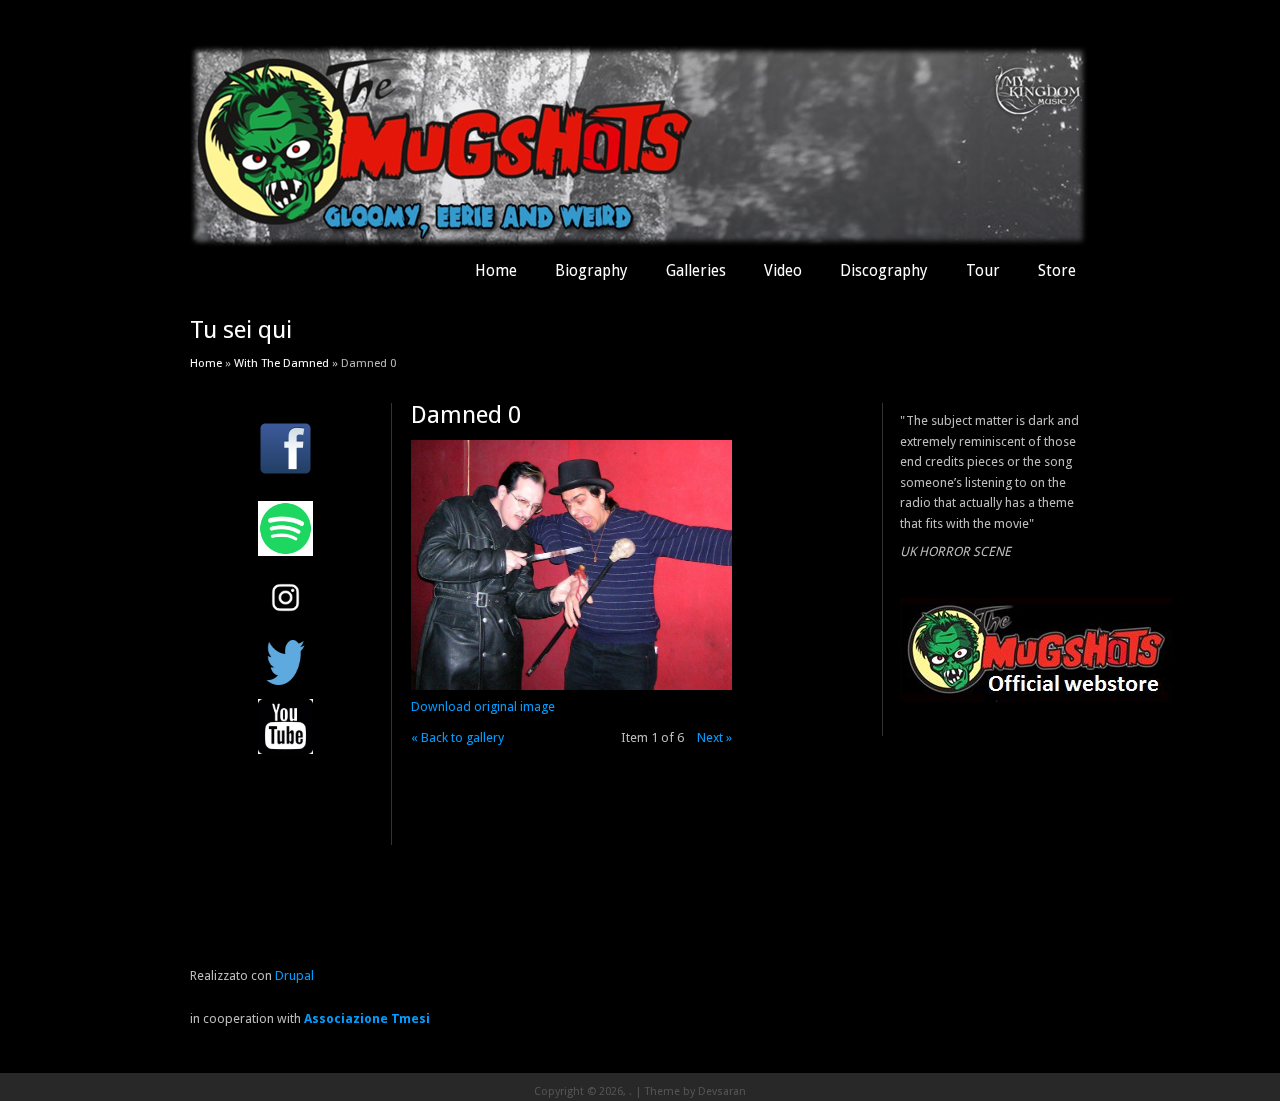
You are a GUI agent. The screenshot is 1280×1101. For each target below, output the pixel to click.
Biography (591, 271)
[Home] (640, 242)
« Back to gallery (457, 737)
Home (496, 271)
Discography (884, 271)
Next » (714, 737)
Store (1057, 271)
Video (783, 271)
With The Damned (281, 363)
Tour (983, 271)
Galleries (696, 271)
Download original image (483, 706)
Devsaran (722, 1091)
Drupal (294, 975)
